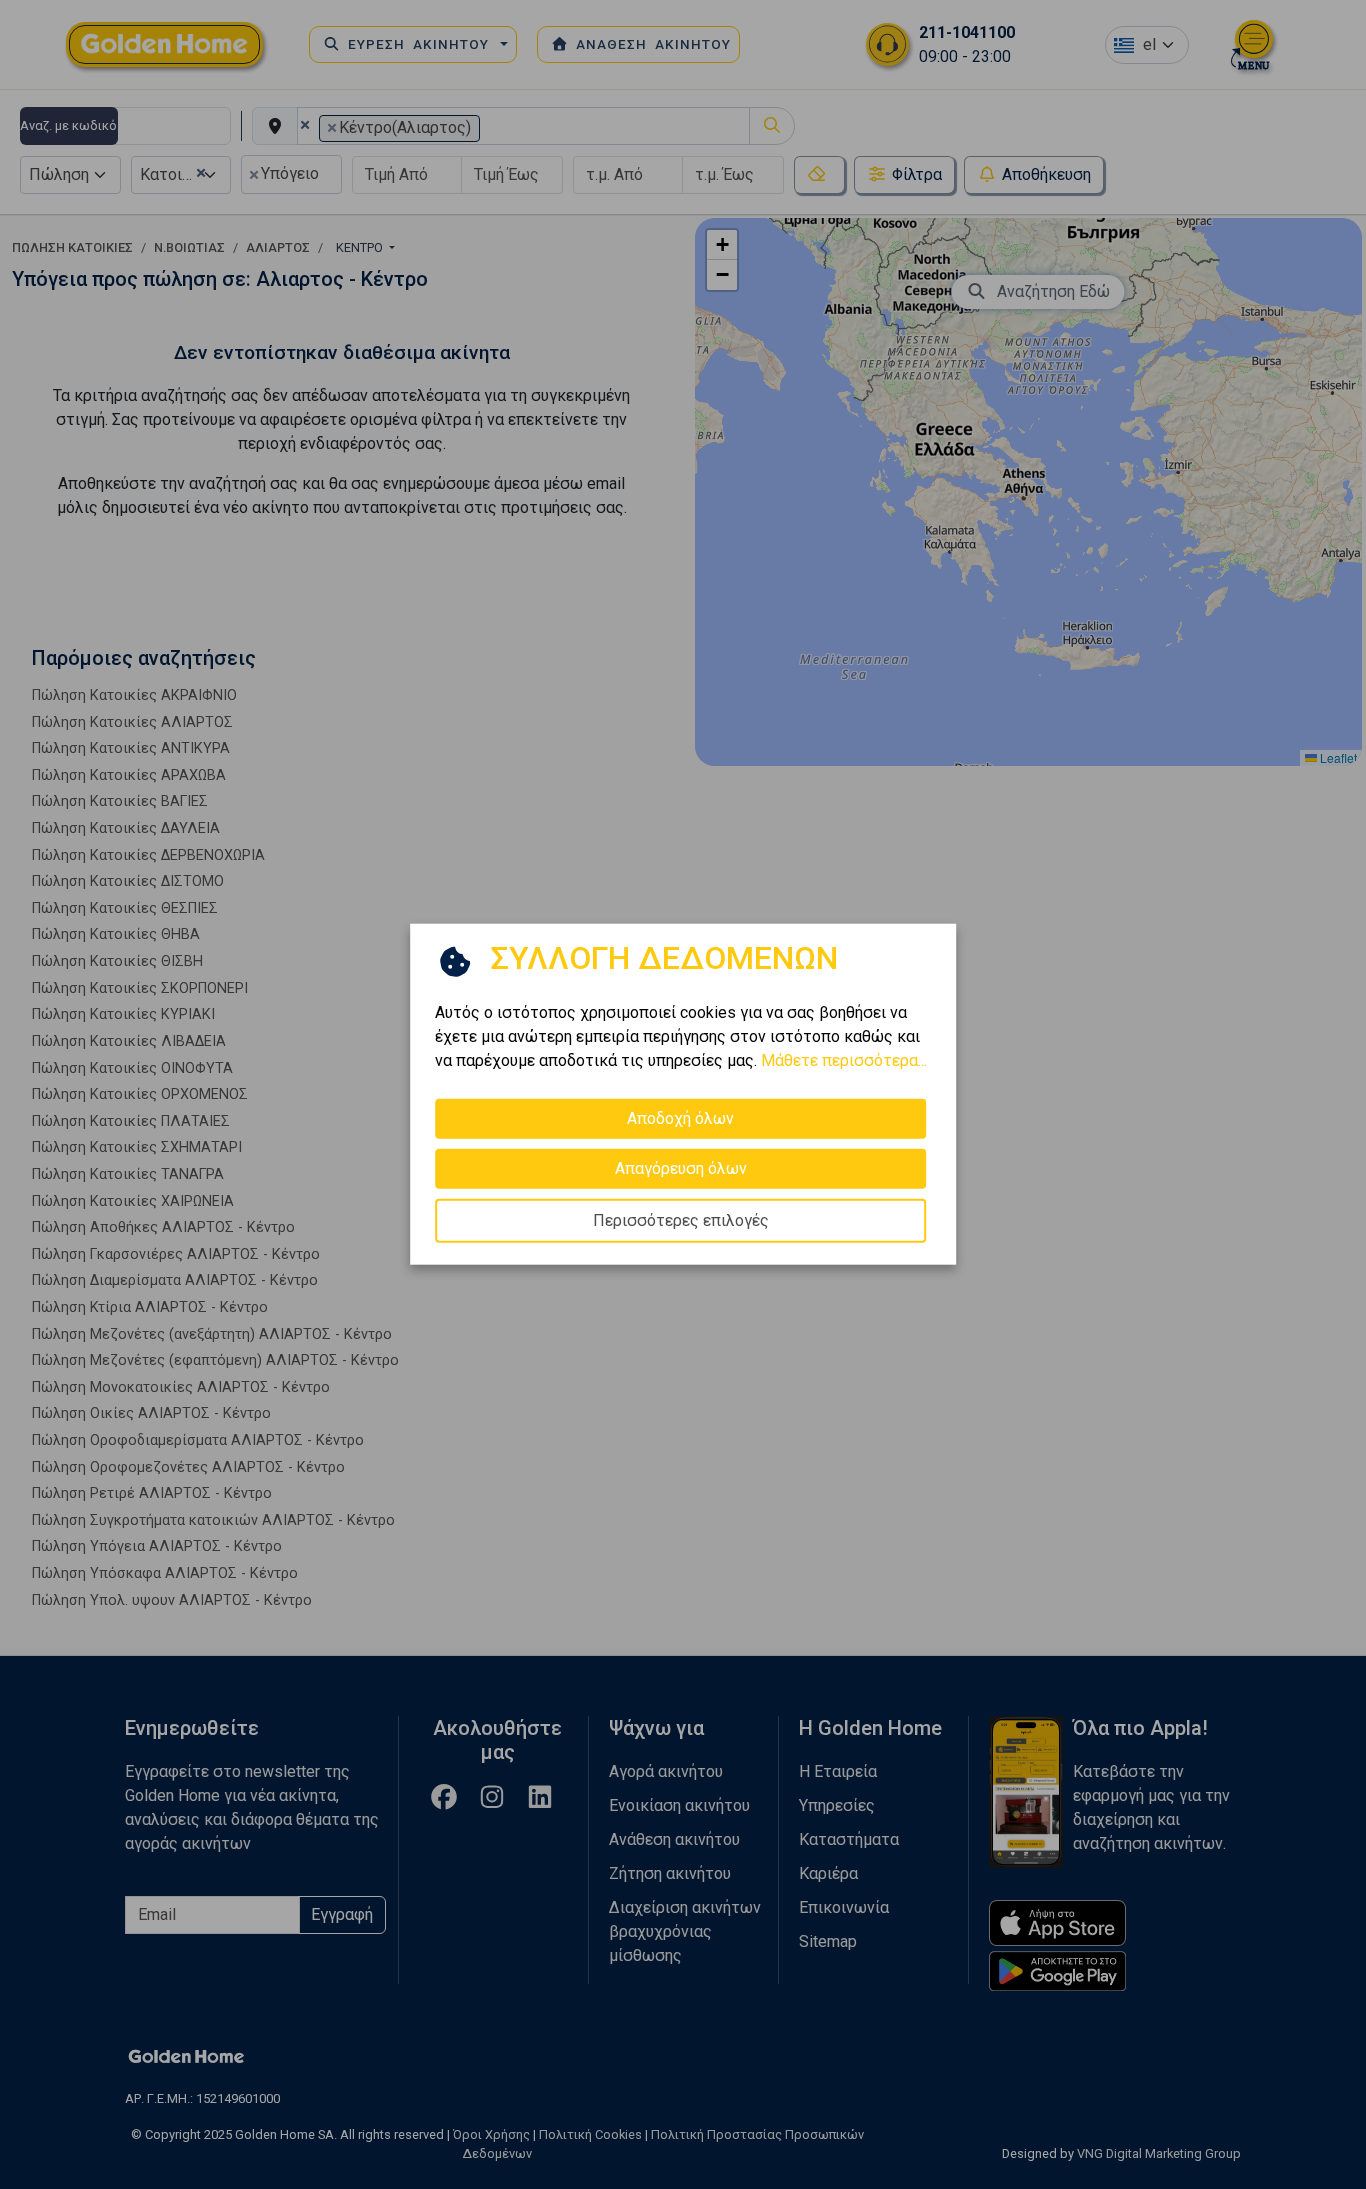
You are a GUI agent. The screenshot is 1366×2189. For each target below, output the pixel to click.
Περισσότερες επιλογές (681, 1220)
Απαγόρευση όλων (681, 1168)
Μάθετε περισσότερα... (844, 1060)
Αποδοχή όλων (680, 1118)
